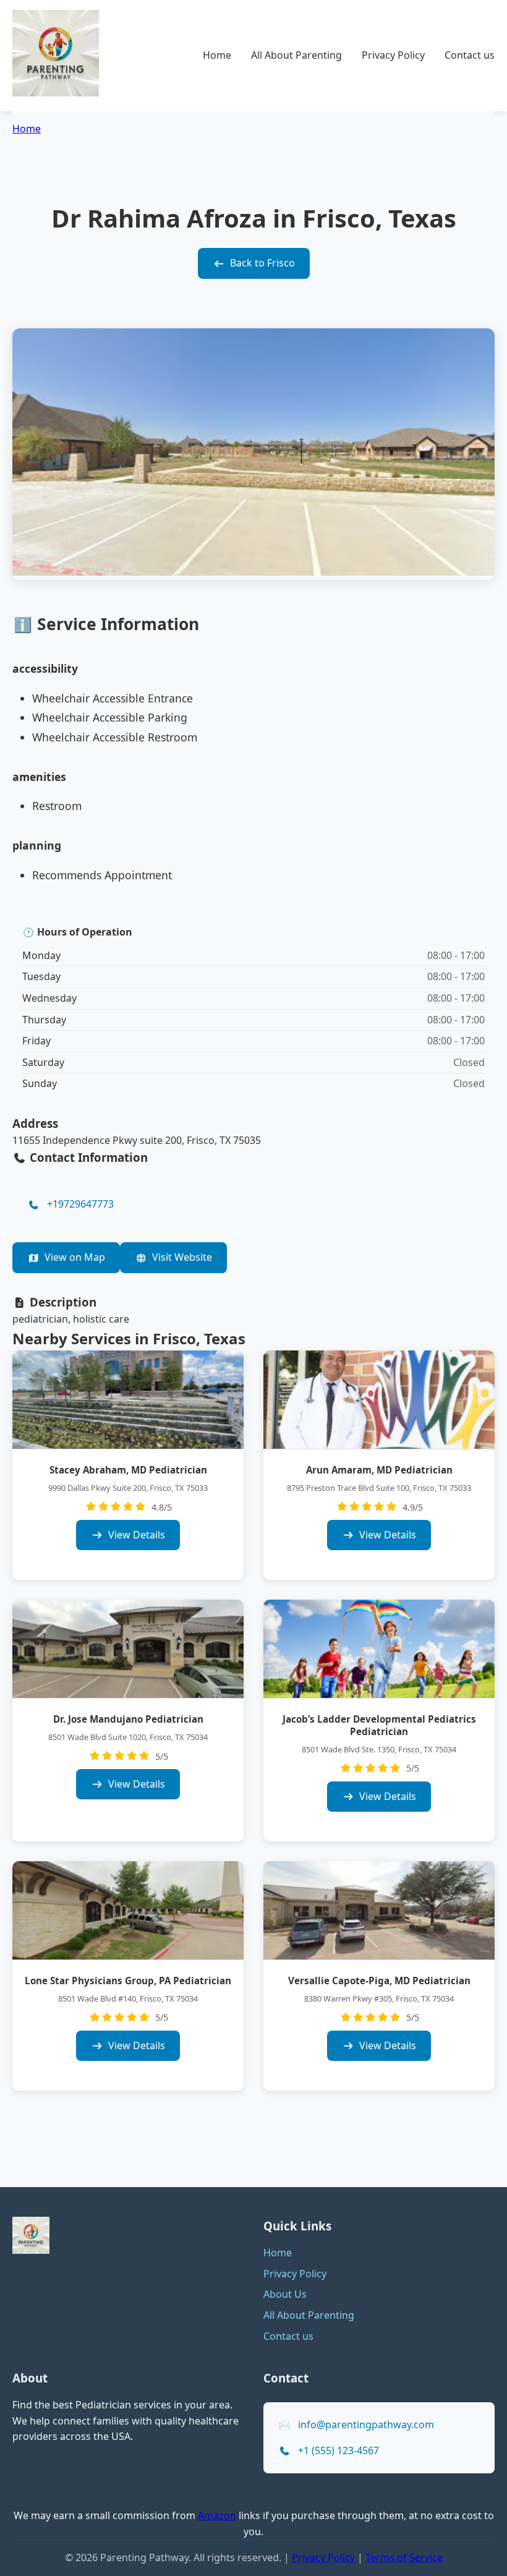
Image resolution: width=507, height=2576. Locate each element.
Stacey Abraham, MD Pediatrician (128, 1470)
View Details (137, 1535)
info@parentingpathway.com (366, 2425)
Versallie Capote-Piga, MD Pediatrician (379, 1981)
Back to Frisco (262, 263)
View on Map (75, 1257)
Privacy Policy (393, 55)
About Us (285, 2294)
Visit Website (182, 1257)
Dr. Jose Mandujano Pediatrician (128, 1719)
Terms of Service (404, 2557)
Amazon (217, 2515)
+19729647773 (80, 1204)
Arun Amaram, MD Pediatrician (379, 1470)
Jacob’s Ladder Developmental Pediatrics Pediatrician (379, 1725)
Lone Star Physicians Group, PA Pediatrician (128, 1981)
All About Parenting (296, 55)
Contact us (470, 55)
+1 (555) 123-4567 (339, 2450)
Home (217, 55)
